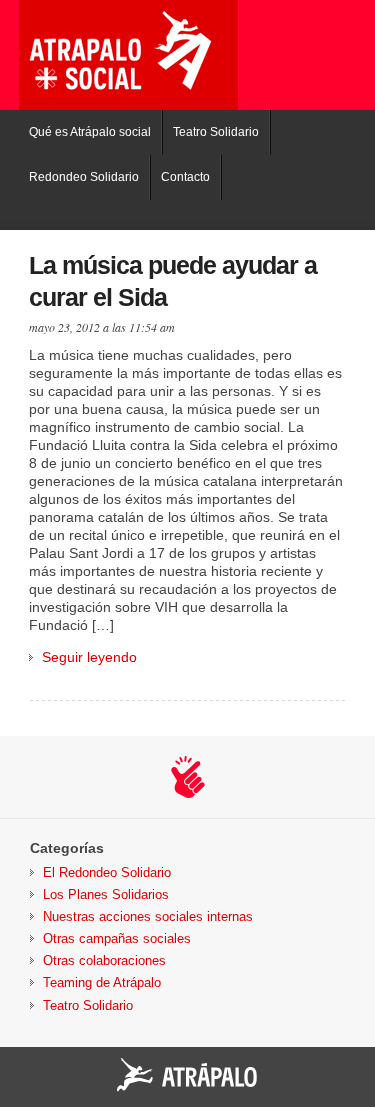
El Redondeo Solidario (107, 872)
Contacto (185, 177)
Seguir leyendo (89, 657)
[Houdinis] (188, 777)
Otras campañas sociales (117, 938)
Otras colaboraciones (104, 960)
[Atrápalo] (188, 1075)
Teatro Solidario (216, 132)
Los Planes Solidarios (106, 894)
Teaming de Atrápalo (102, 982)
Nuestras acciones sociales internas (148, 916)
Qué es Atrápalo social (90, 132)
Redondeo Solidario (84, 177)
